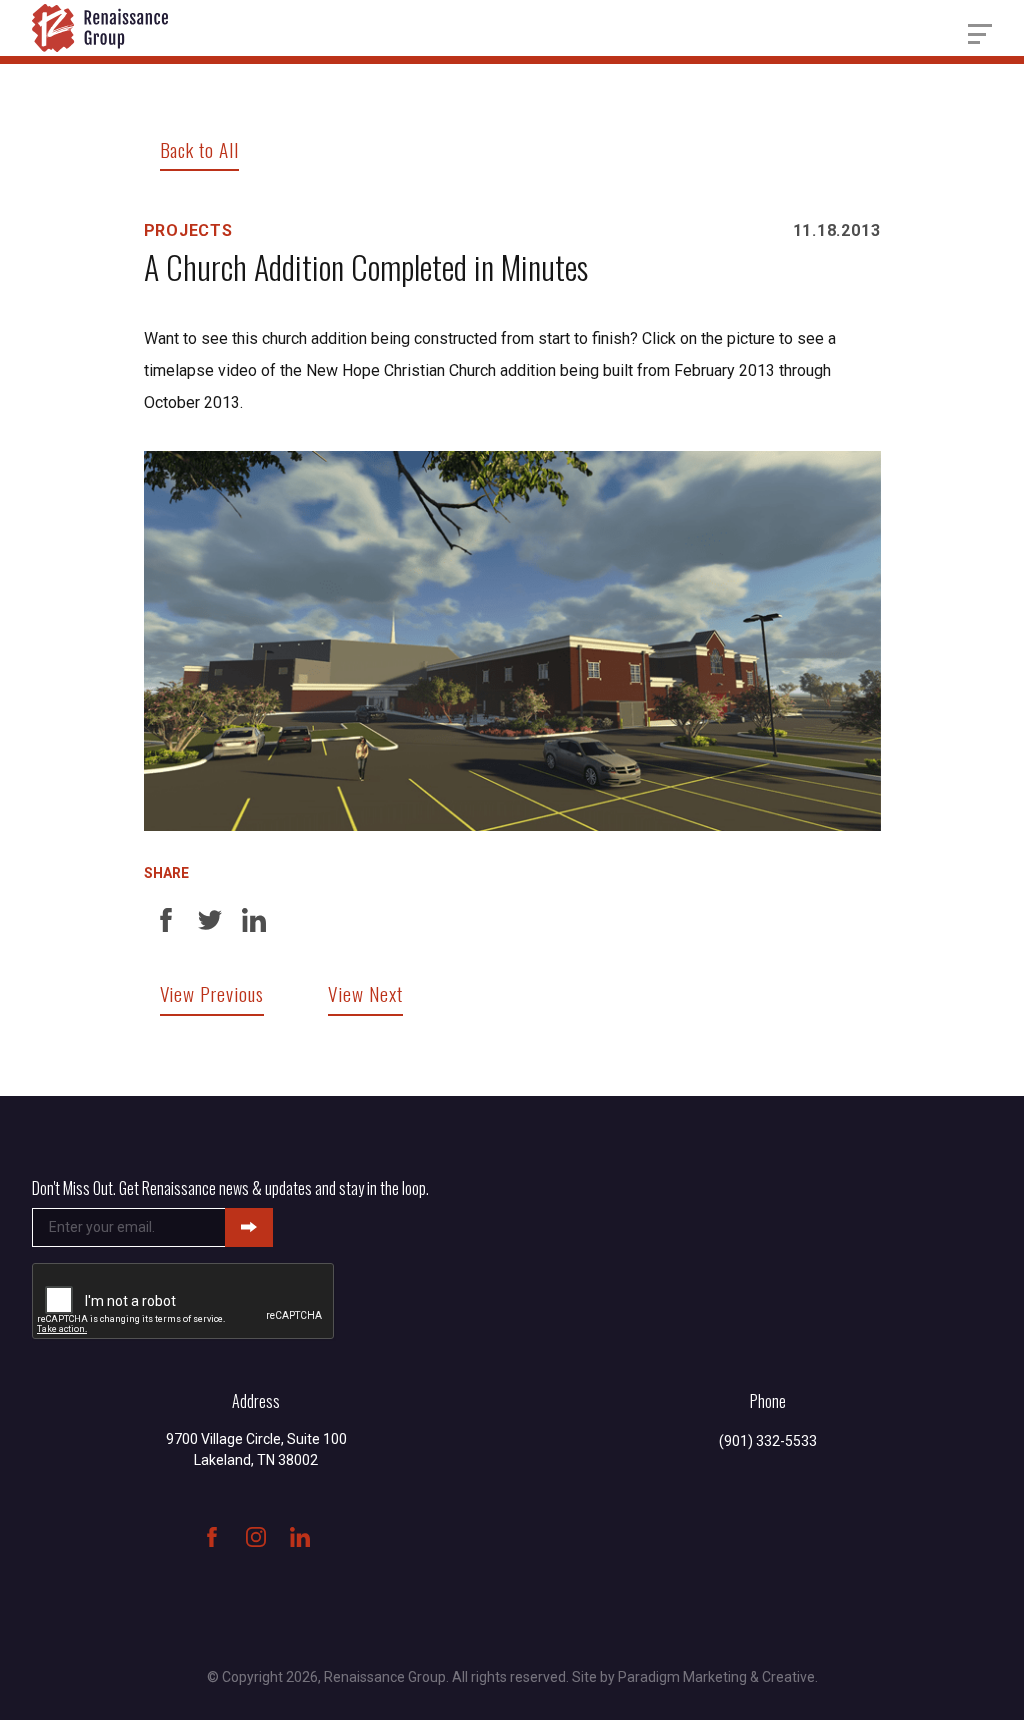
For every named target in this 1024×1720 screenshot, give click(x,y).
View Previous (212, 993)
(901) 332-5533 (768, 1441)
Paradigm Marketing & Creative (716, 1677)
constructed (455, 338)
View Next (365, 993)
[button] (980, 34)
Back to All (200, 149)
